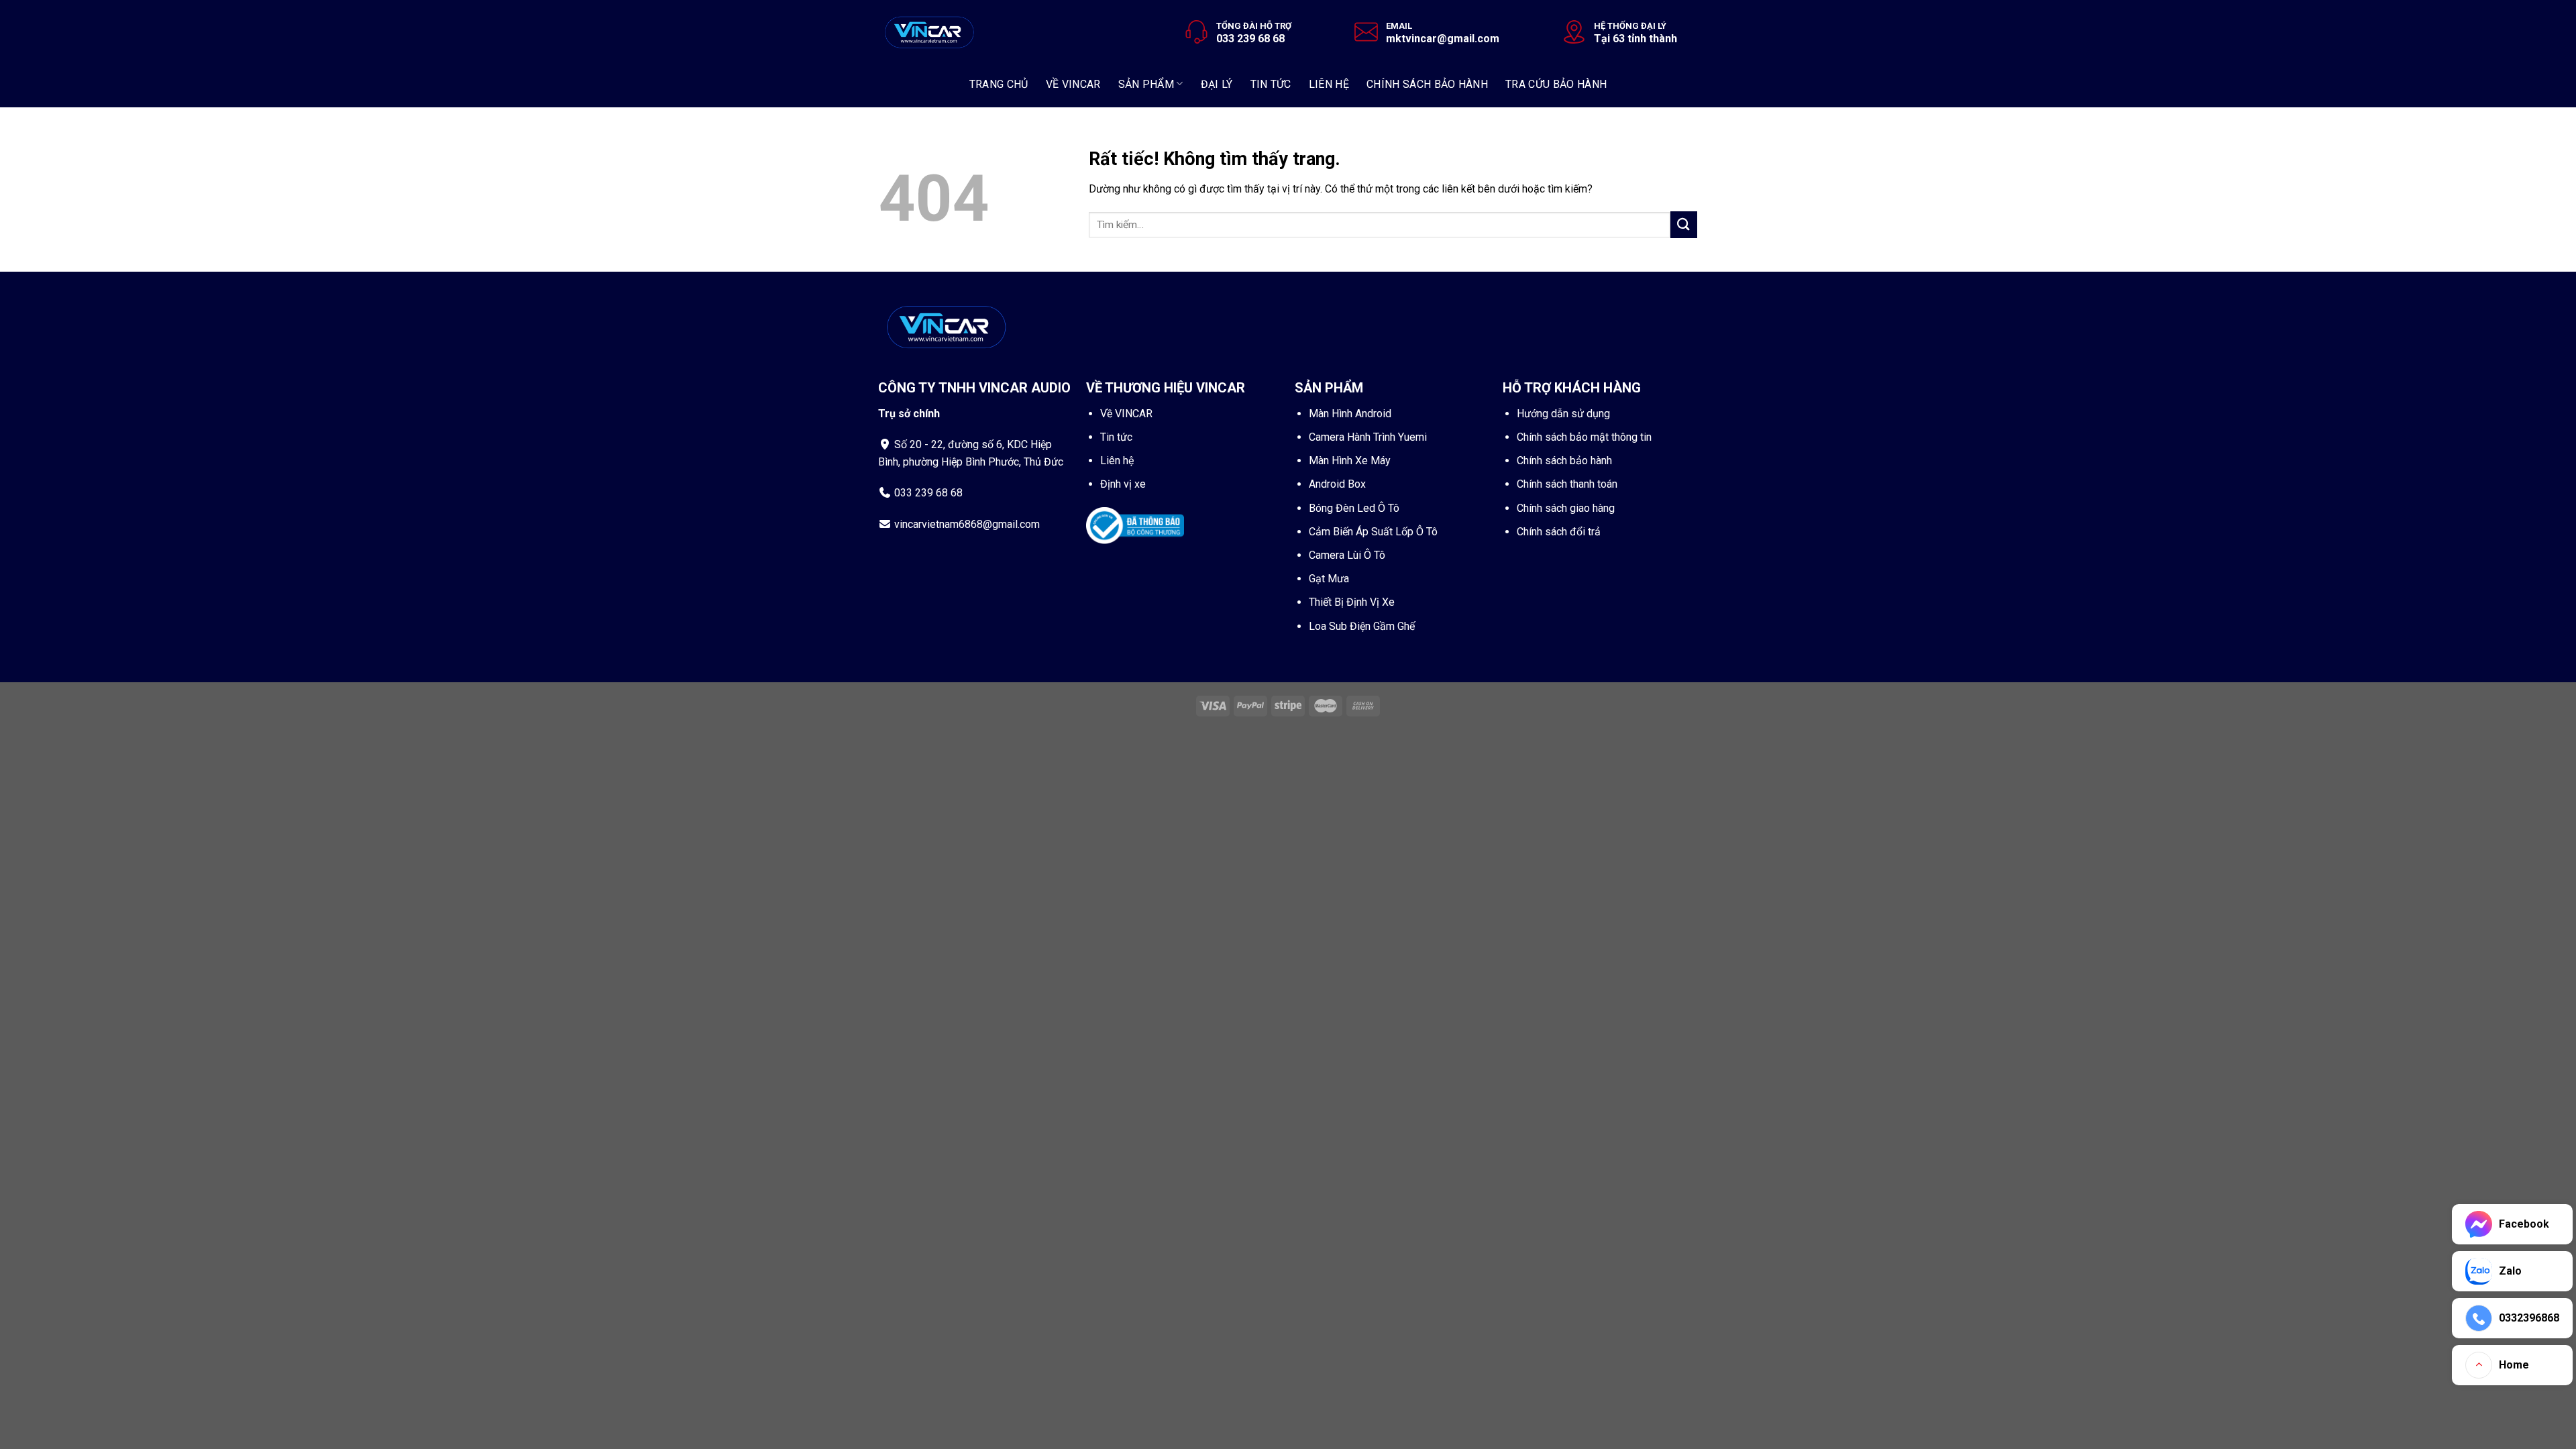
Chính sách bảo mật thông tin (1584, 437)
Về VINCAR (1126, 414)
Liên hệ (1117, 461)
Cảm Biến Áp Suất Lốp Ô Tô (1373, 532)
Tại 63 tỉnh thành (1635, 39)
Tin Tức (1271, 84)
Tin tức (1116, 437)
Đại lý (1217, 84)
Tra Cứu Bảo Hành (1556, 84)
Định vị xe (1123, 484)
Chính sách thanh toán (1567, 484)
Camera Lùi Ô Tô (1347, 555)
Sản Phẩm (1146, 84)
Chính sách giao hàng (1566, 508)
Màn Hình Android (1350, 414)
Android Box (1337, 484)
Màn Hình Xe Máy (1350, 461)
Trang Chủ (999, 84)
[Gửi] (1684, 224)
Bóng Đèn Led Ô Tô (1354, 508)
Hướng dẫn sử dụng (1563, 414)
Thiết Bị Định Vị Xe (1352, 602)
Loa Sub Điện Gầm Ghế (1362, 626)
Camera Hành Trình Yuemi (1368, 437)
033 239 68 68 (1250, 39)
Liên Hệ (1329, 84)
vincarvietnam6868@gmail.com (967, 524)
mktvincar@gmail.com (1443, 39)
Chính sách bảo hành (1427, 84)
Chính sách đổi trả (1559, 532)
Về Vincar (1073, 84)
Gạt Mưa (1329, 579)
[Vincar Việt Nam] (930, 30)
